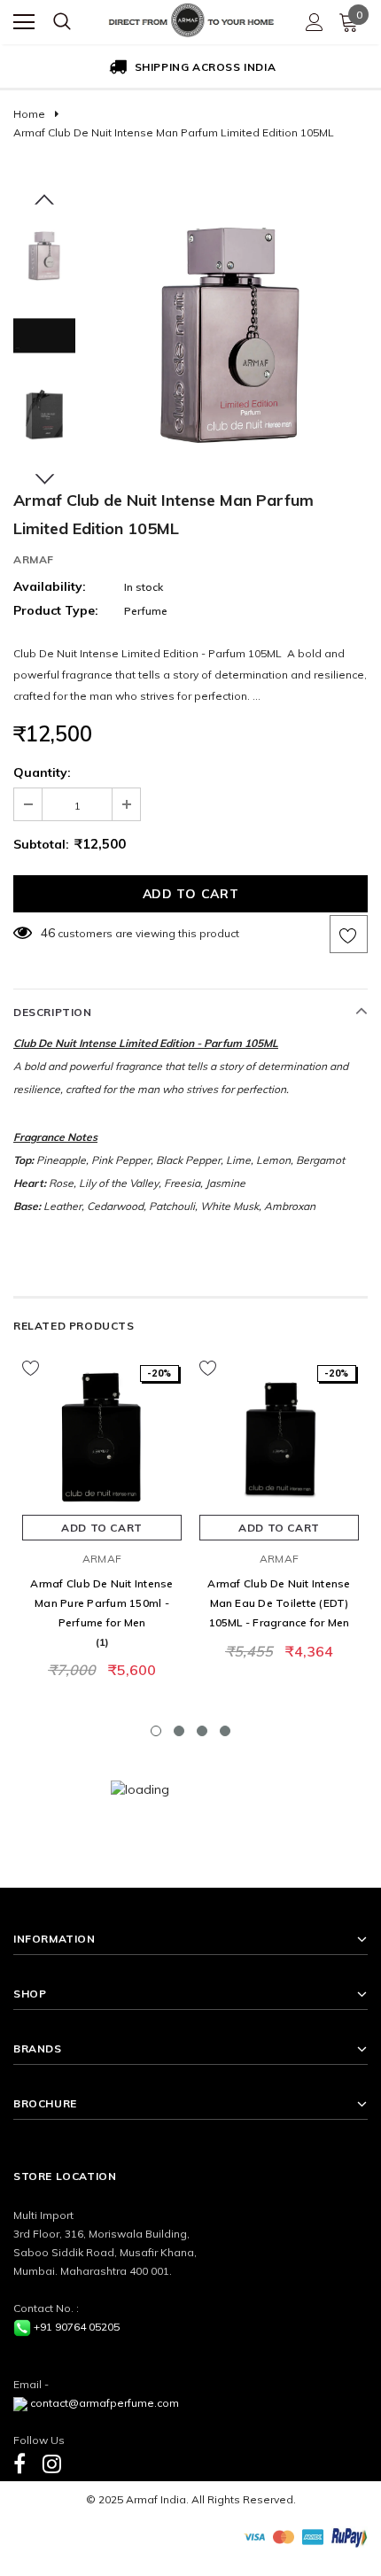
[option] (190, 68)
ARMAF (34, 559)
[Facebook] (19, 2463)
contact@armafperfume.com (105, 2403)
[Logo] (191, 18)
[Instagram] (52, 2463)
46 (48, 933)
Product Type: (56, 610)
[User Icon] (315, 22)
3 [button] (202, 1731)
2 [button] (179, 1731)
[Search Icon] (62, 22)
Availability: (50, 586)
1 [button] (156, 1731)
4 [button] (225, 1731)
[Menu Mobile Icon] (24, 22)
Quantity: (42, 772)
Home (29, 114)
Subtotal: (41, 844)
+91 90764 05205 (77, 2327)
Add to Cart (102, 1528)
